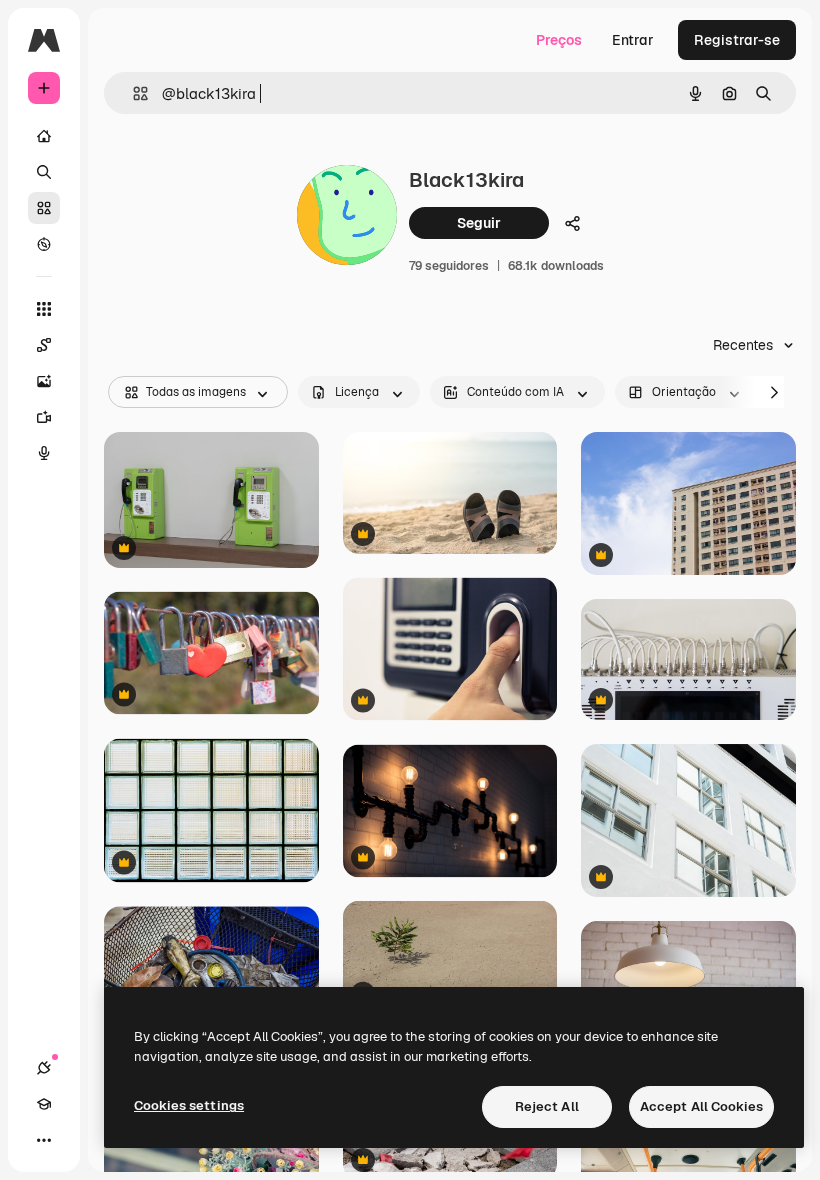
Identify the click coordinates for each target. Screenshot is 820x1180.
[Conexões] (44, 1068)
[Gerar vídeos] (44, 417)
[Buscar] (44, 172)
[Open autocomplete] (132, 93)
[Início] (44, 136)
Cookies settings (189, 1105)
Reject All (547, 1106)
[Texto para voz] (44, 453)
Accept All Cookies (701, 1106)
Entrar (633, 40)
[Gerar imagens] (44, 381)
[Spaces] (44, 345)
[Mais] (44, 1140)
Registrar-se (737, 40)
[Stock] (44, 208)
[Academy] (44, 1104)
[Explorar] (44, 244)
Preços (559, 40)
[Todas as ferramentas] (44, 309)
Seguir (479, 223)
